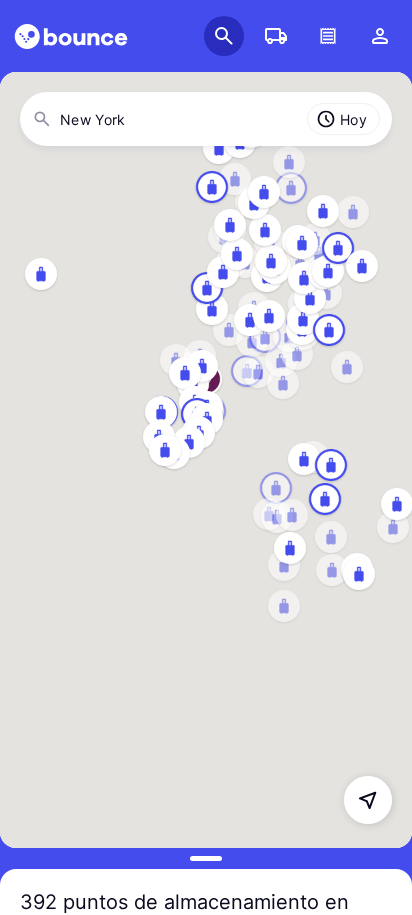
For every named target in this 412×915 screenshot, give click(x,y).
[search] (71, 36)
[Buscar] (224, 36)
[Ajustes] (380, 36)
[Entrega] (276, 36)
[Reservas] (328, 36)
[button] (368, 800)
